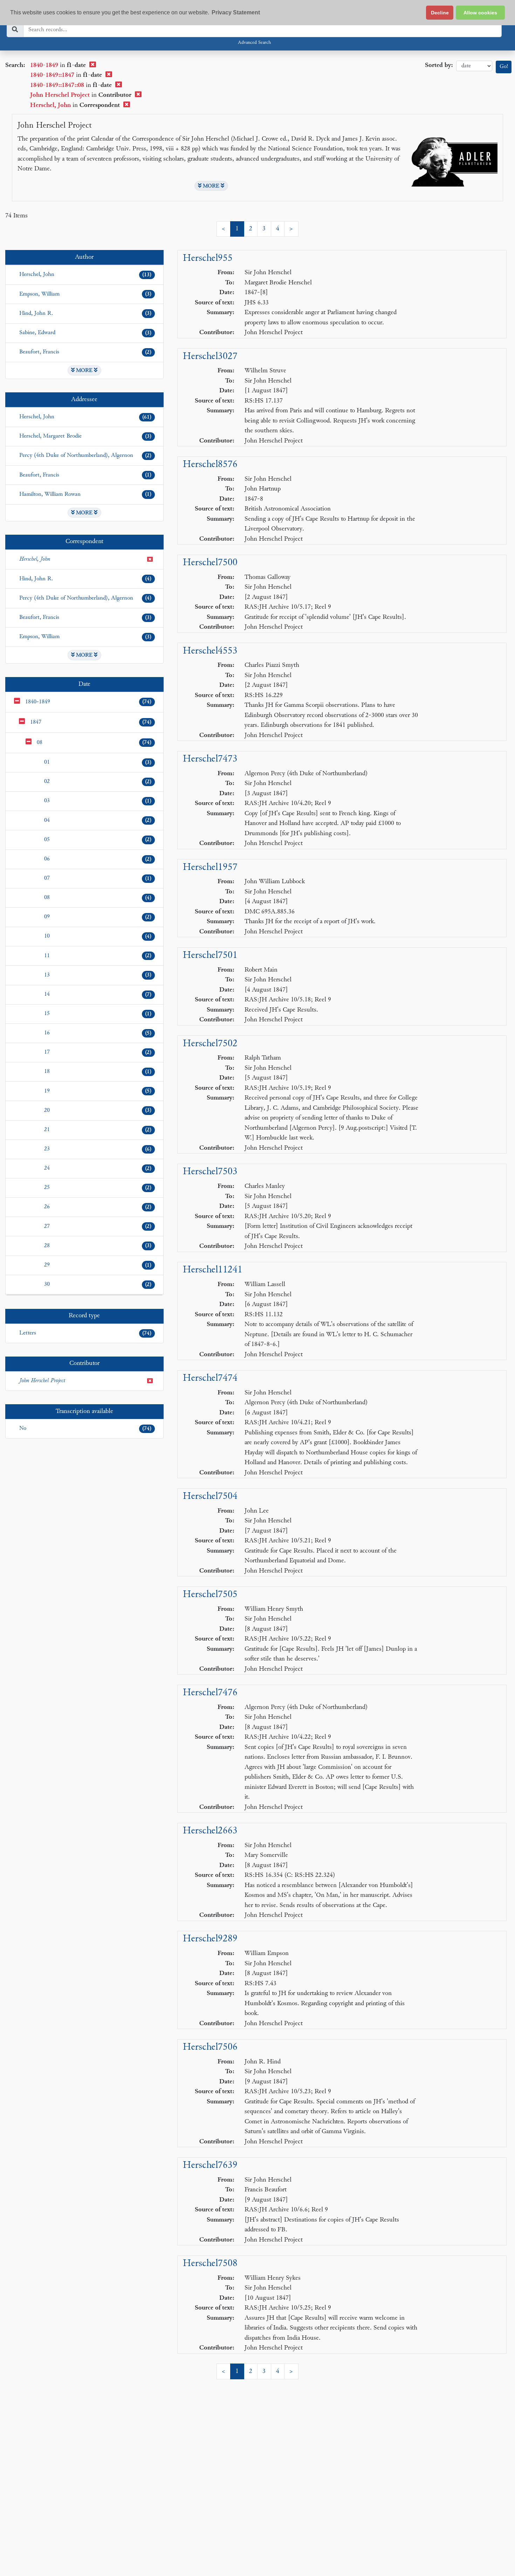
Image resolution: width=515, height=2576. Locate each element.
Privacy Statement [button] (236, 12)
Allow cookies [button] (480, 13)
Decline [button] (440, 13)
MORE (211, 186)
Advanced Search (254, 43)
